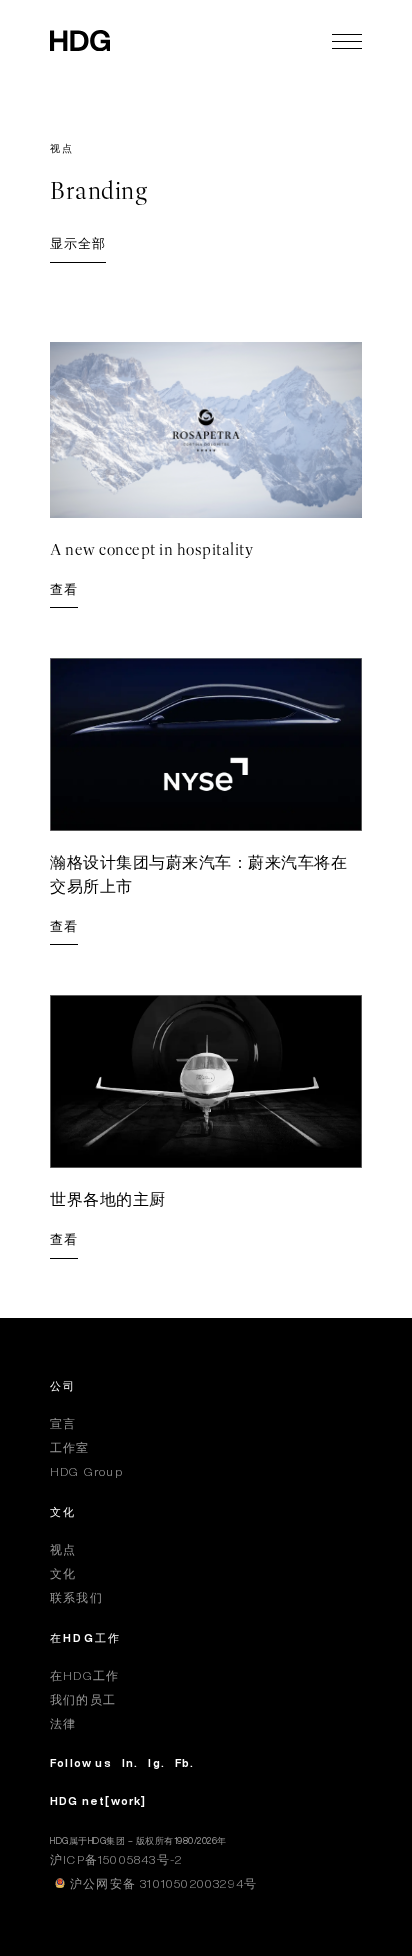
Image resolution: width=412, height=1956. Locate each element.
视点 (63, 1549)
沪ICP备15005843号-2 (116, 1859)
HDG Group (86, 1471)
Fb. (185, 1762)
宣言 (63, 1423)
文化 (63, 1511)
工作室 (70, 1447)
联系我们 (76, 1597)
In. (130, 1762)
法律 (63, 1723)
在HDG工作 (85, 1637)
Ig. (156, 1762)
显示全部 (78, 243)
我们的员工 (83, 1699)
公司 (63, 1385)
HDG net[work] (98, 1800)
